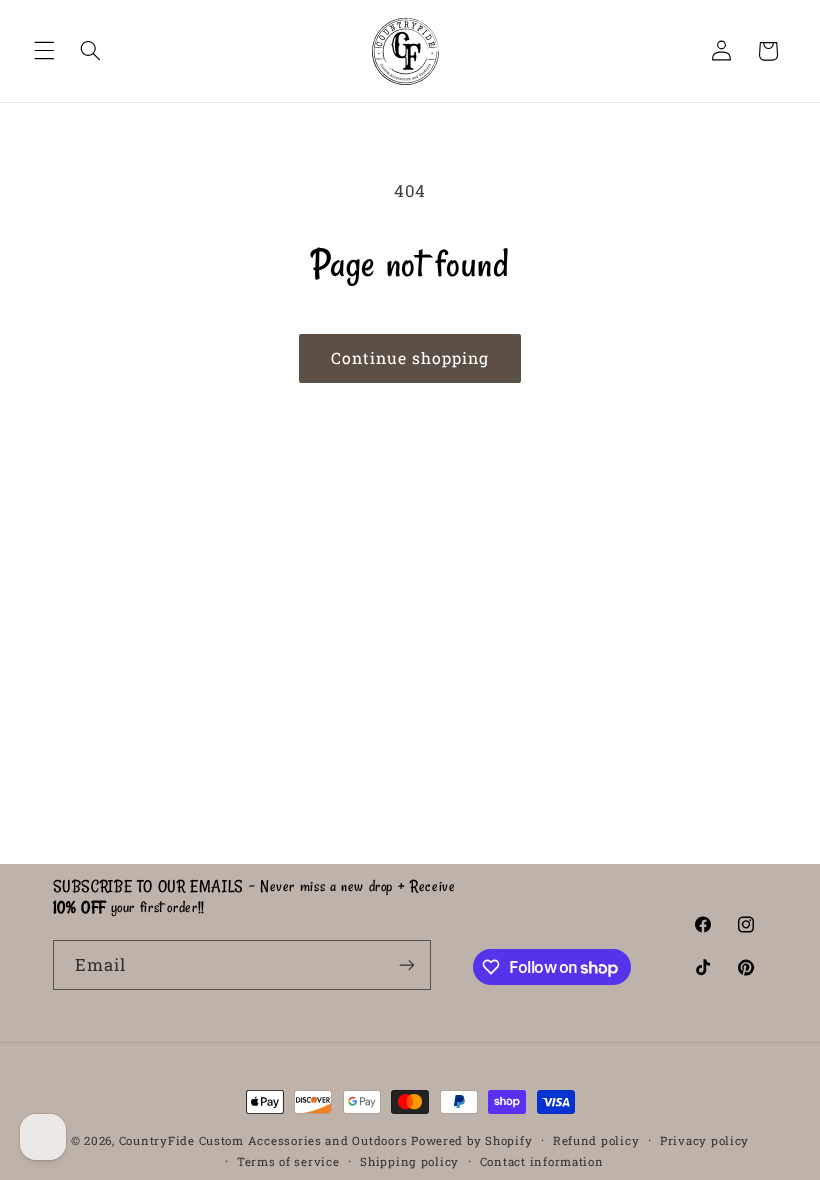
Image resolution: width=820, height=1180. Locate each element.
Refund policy (596, 1140)
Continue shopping (410, 357)
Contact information (542, 1161)
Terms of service (288, 1161)
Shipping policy (409, 1161)
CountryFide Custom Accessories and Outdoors (263, 1140)
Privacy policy (704, 1140)
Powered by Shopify (471, 1140)
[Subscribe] (406, 964)
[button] (44, 51)
